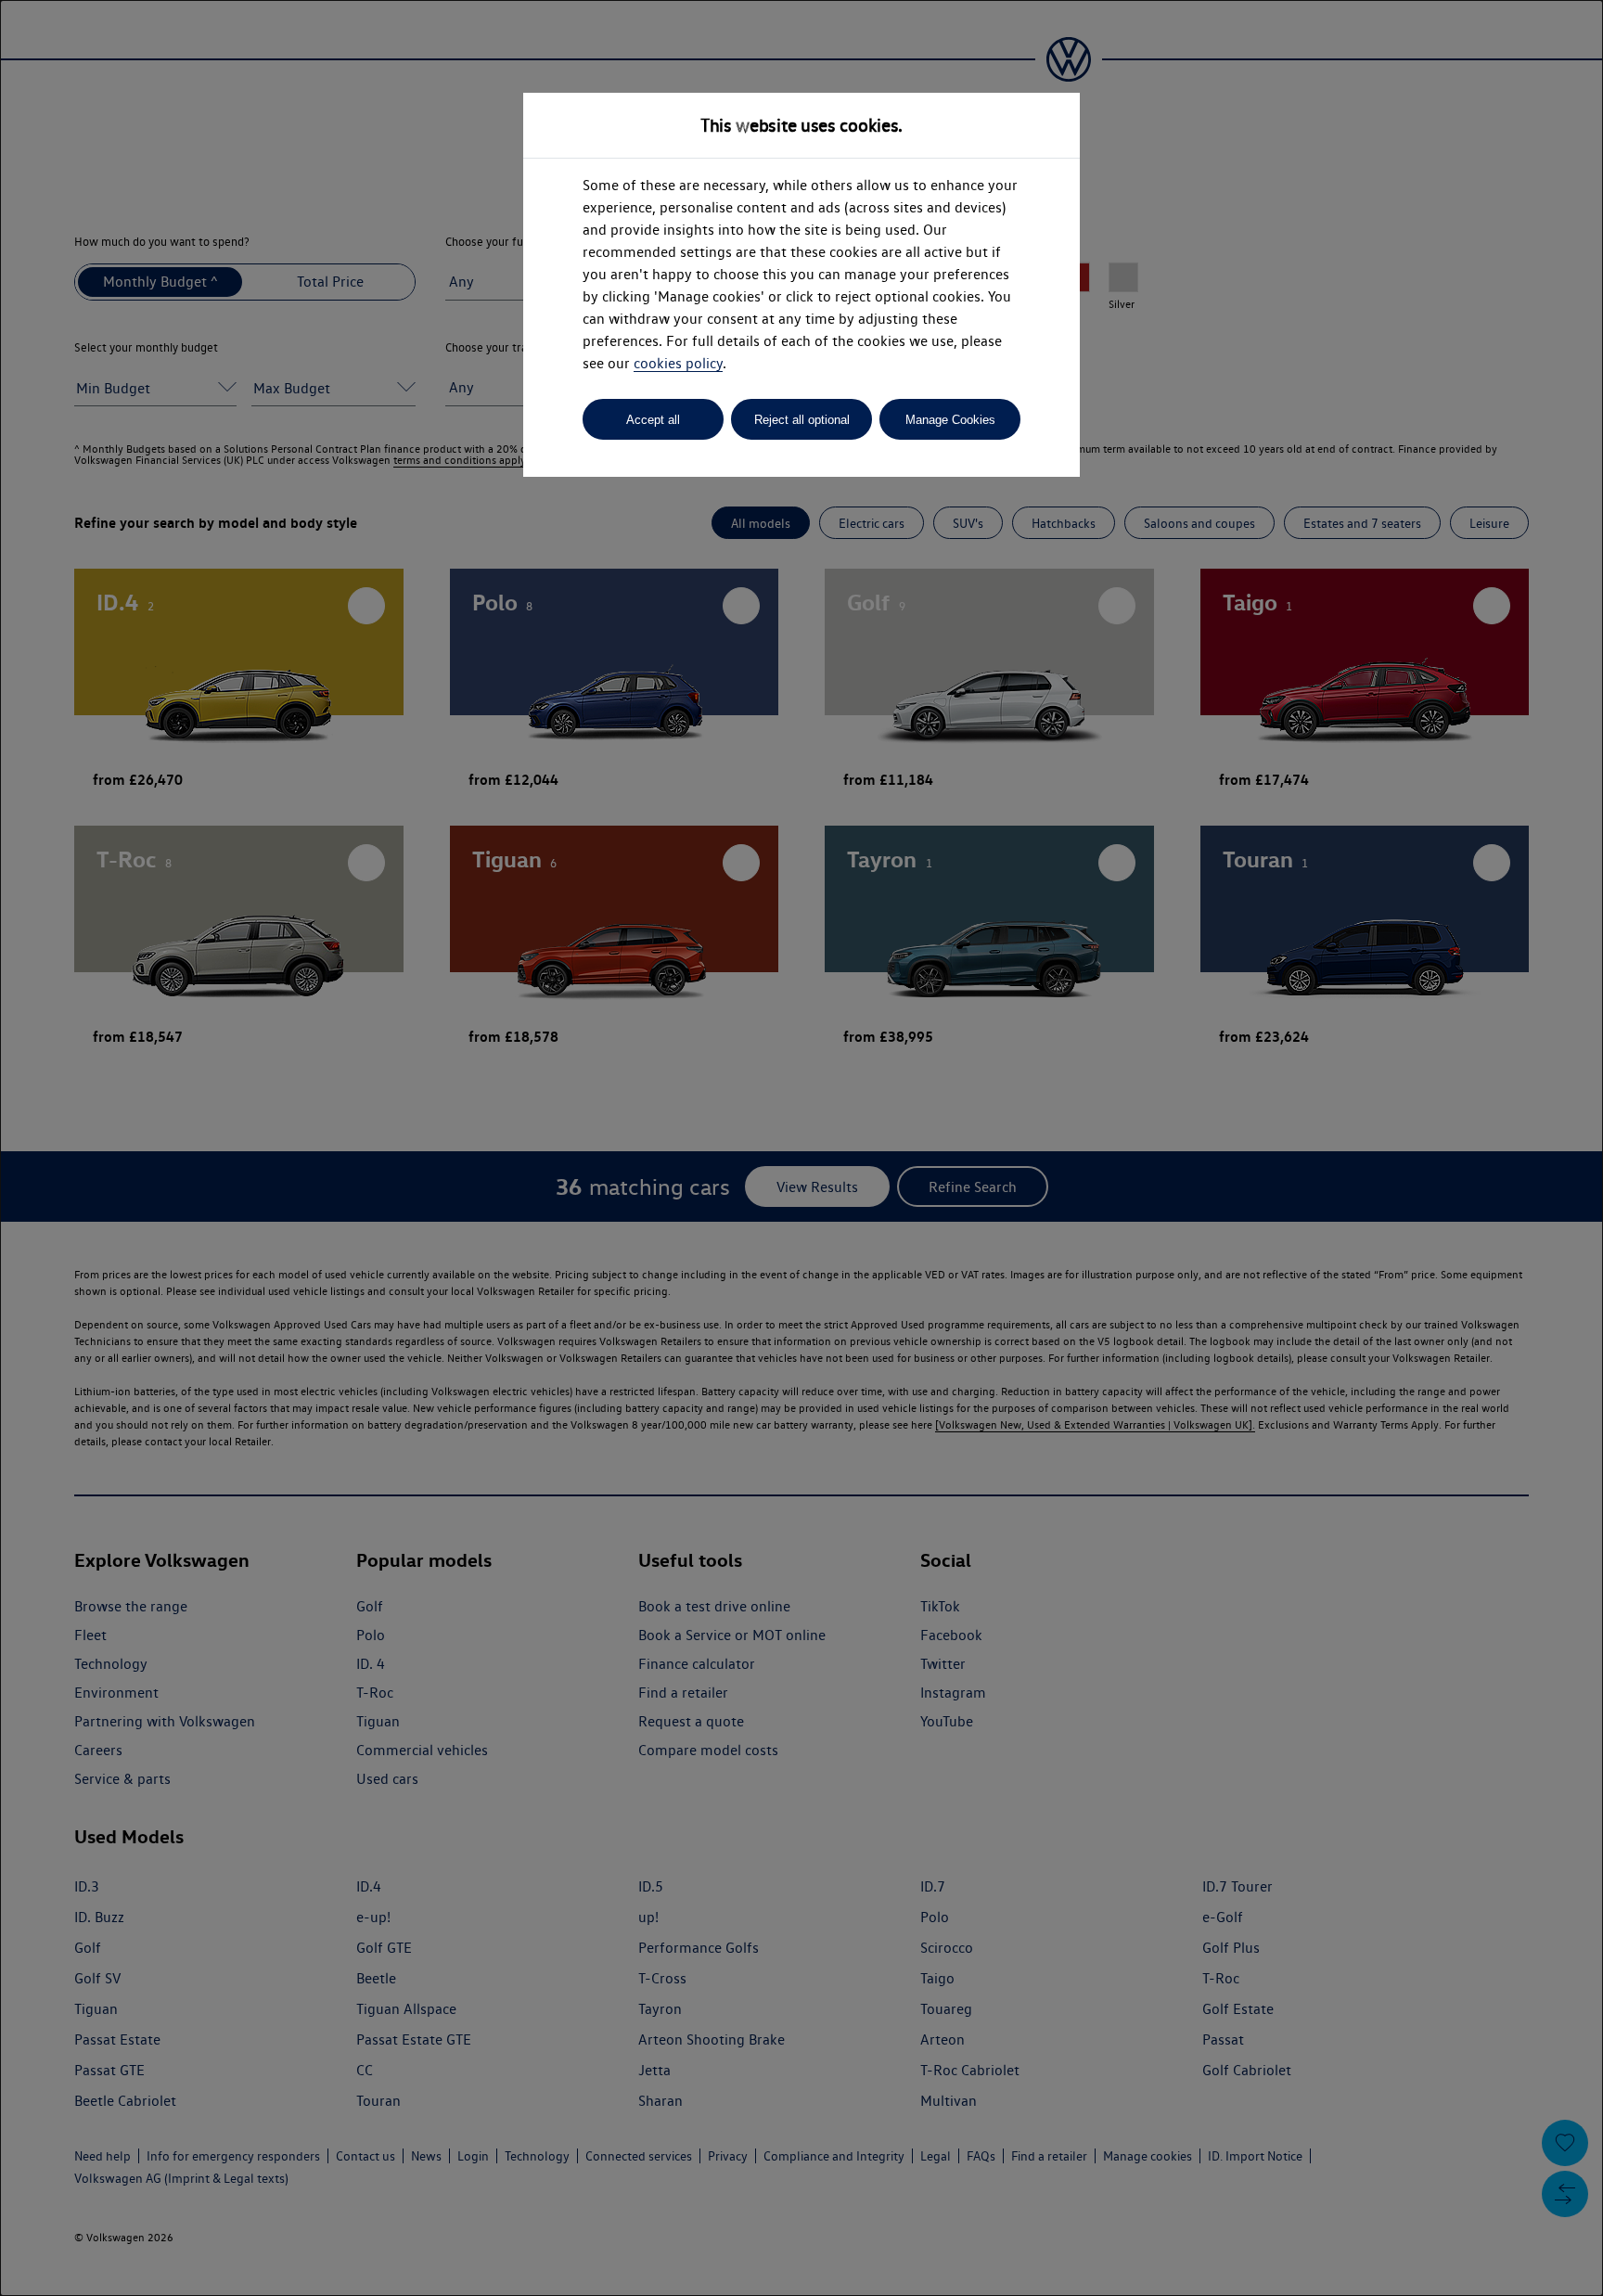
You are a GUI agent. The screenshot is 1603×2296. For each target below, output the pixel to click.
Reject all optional (802, 420)
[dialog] (801, 1148)
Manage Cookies (950, 420)
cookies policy (678, 363)
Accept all (653, 420)
